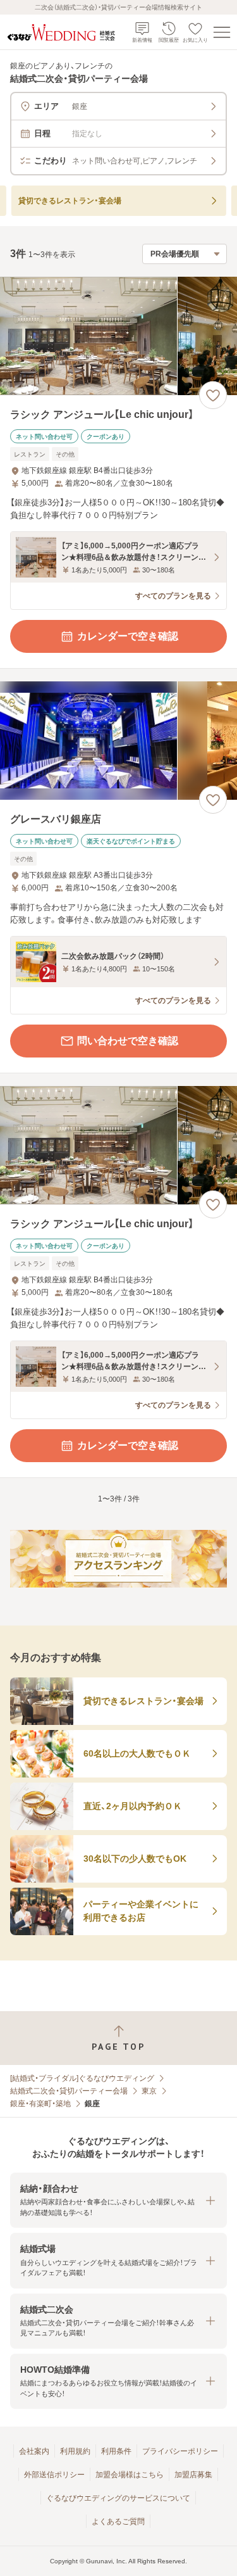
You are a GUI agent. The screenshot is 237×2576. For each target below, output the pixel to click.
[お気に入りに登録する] (213, 395)
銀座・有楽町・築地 (40, 2104)
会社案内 (34, 2451)
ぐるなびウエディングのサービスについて (118, 2498)
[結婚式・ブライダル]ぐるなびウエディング (82, 2078)
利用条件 (116, 2451)
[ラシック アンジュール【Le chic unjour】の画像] (118, 336)
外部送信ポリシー (54, 2475)
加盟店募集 (193, 2475)
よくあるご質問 (118, 2522)
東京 (149, 2091)
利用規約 (75, 2451)
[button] (118, 2200)
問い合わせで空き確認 (128, 1041)
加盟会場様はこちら (130, 2475)
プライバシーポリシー (180, 2451)
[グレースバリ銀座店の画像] (118, 741)
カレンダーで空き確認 (128, 636)
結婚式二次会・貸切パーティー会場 (69, 2091)
